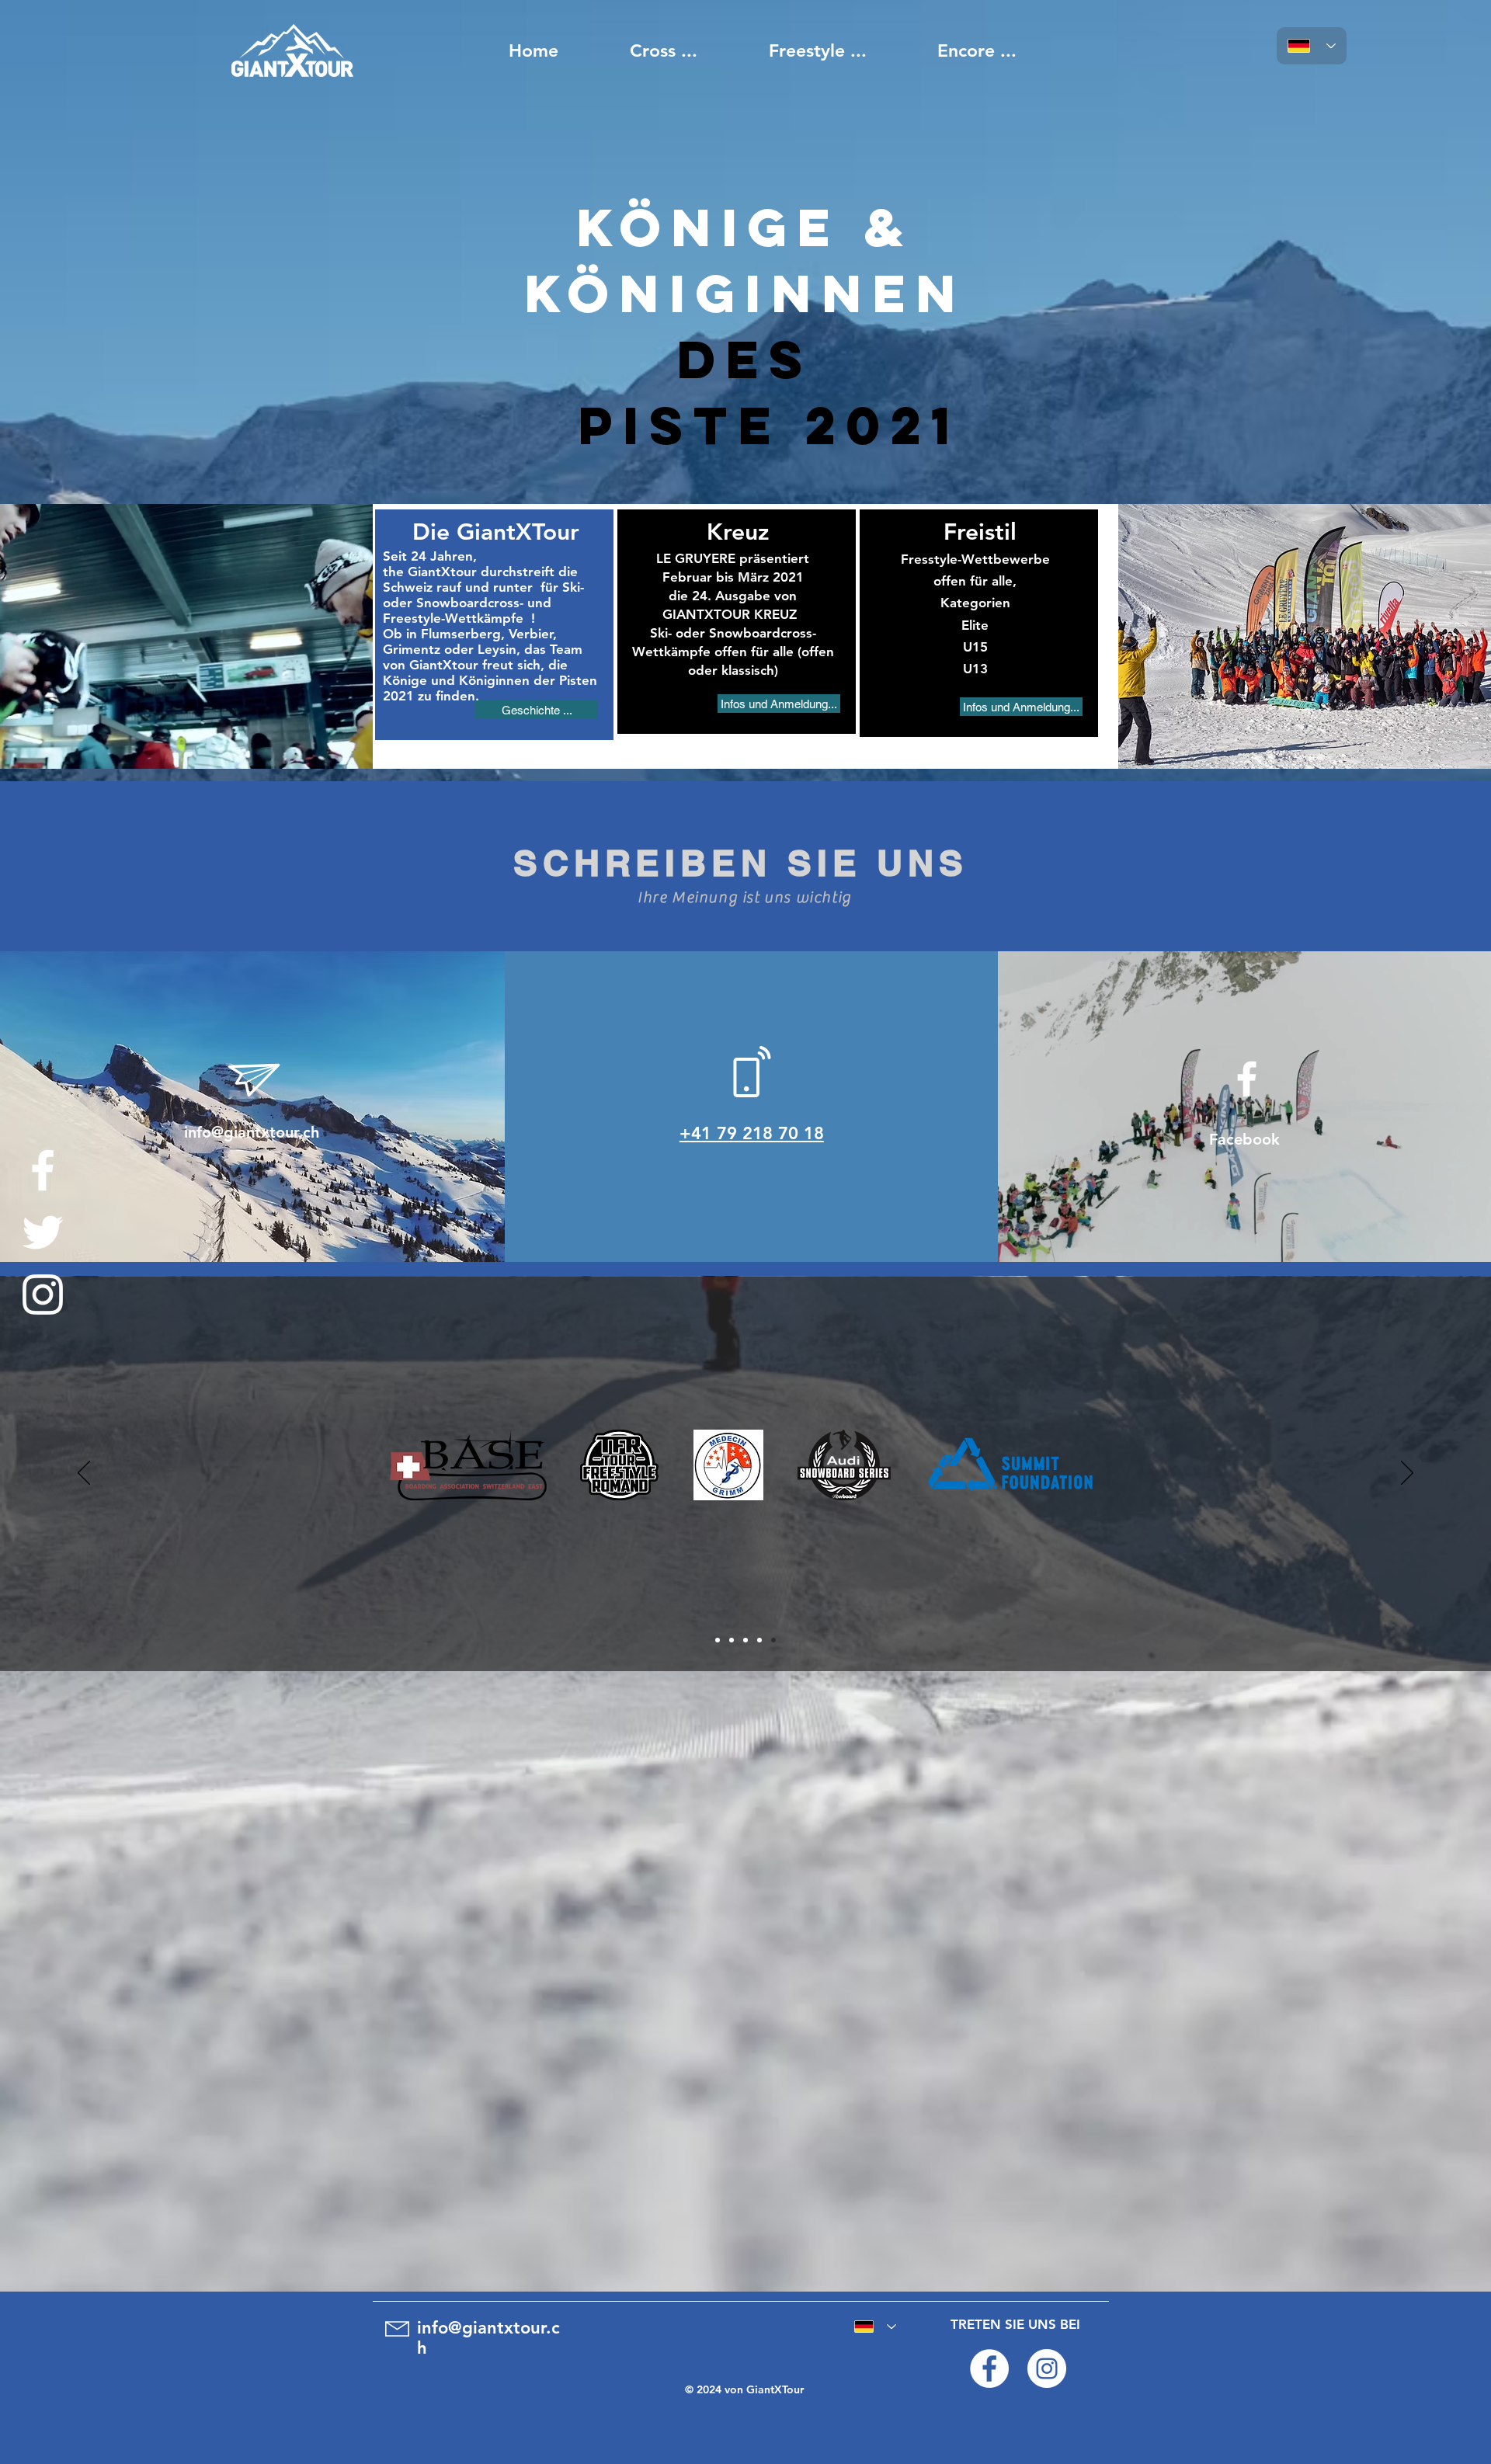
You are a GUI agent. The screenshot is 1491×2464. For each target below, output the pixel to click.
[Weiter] (1407, 1474)
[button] (537, 710)
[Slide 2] (732, 1640)
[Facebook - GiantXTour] (989, 2368)
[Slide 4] (759, 1640)
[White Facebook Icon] (43, 1170)
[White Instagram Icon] (43, 1295)
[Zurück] (84, 1474)
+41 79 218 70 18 (752, 1133)
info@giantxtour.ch (252, 1132)
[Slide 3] (745, 1640)
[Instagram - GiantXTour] (1047, 2368)
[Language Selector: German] (1312, 46)
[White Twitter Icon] (43, 1232)
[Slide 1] (718, 1640)
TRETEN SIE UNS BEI (1015, 2324)
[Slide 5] (773, 1640)
